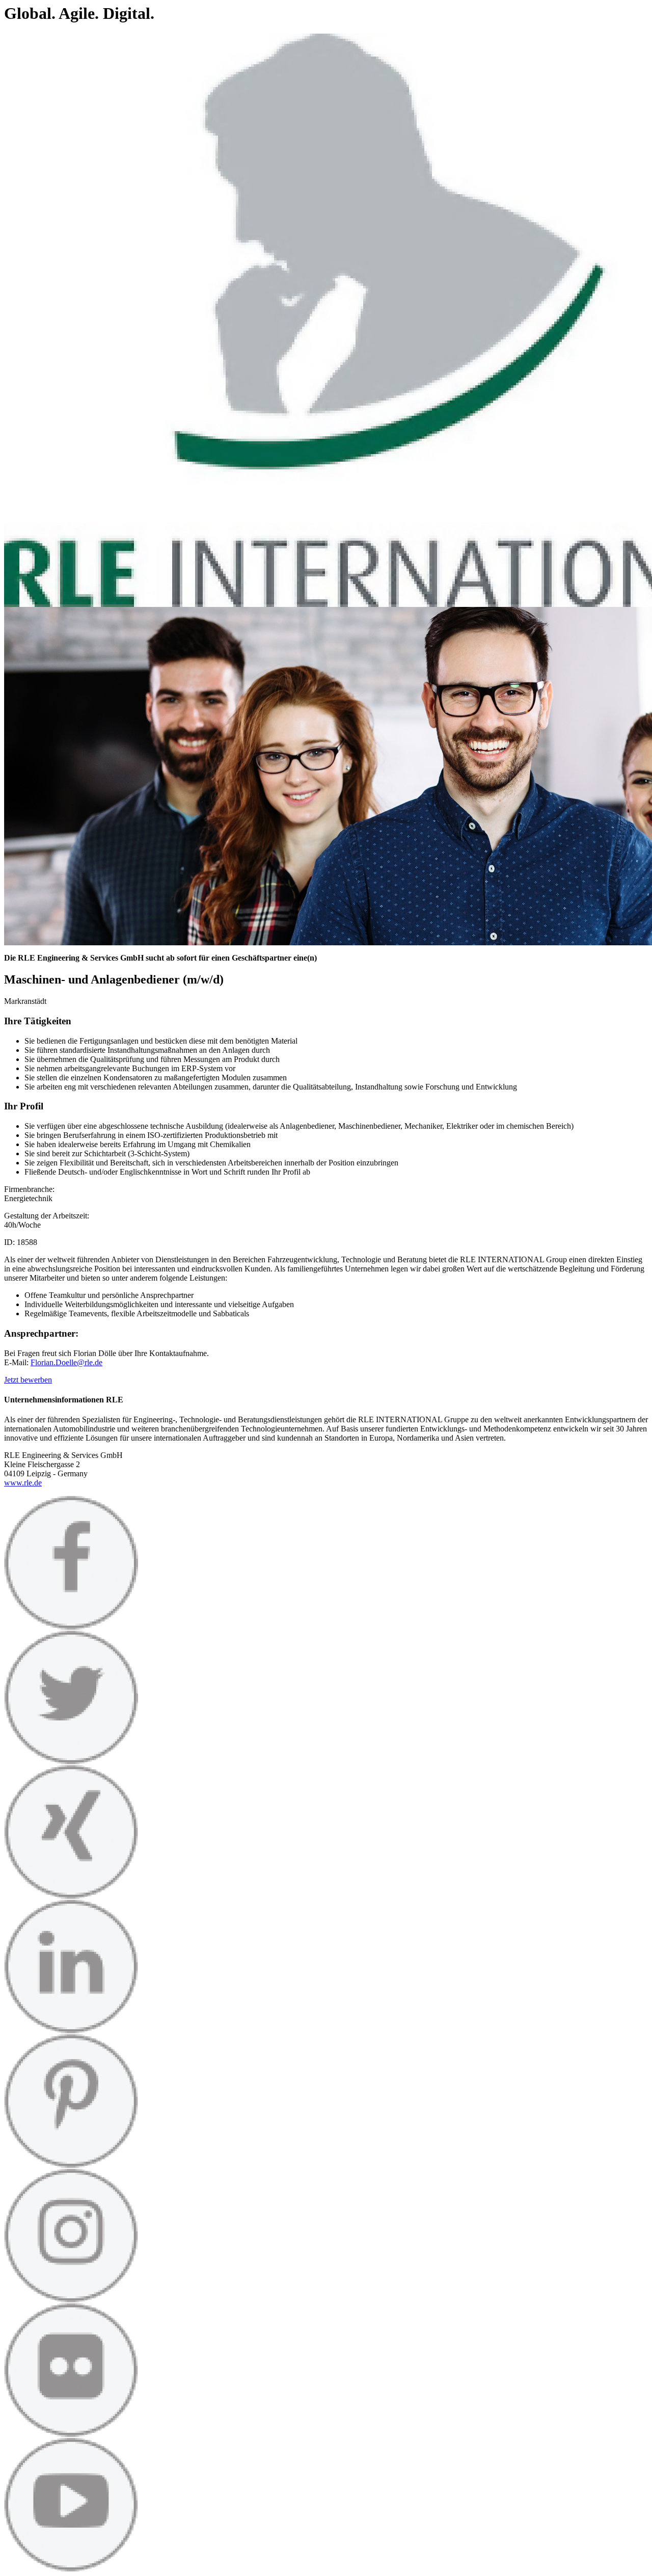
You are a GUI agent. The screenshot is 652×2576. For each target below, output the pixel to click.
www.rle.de (23, 1483)
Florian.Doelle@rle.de (66, 1362)
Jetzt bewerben (28, 1380)
